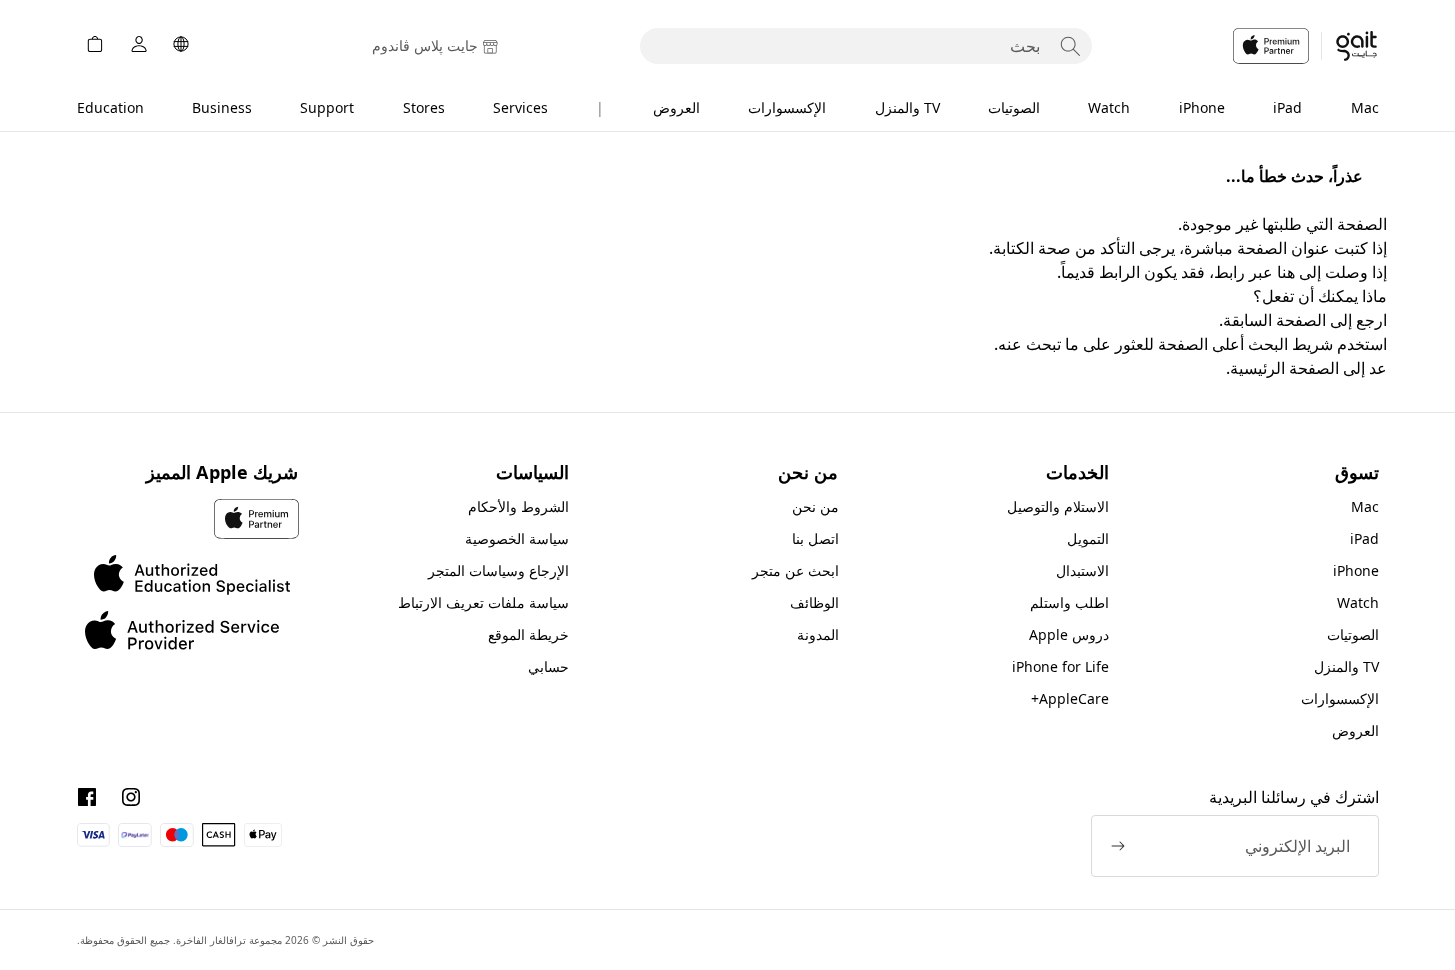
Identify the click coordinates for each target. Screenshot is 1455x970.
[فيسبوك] (87, 797)
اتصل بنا (815, 538)
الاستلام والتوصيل (1058, 506)
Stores (424, 107)
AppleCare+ (1070, 698)
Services (520, 107)
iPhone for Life (1060, 666)
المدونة (818, 634)
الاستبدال (1082, 570)
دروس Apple (1069, 634)
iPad (1287, 107)
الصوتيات (1014, 107)
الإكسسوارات (787, 107)
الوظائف (814, 602)
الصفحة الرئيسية (1284, 368)
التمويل (1088, 538)
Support (327, 107)
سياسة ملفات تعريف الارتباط (483, 602)
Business (222, 107)
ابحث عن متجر (795, 570)
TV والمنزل (907, 107)
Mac (1365, 107)
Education (110, 107)
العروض (676, 107)
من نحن (815, 506)
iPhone (1202, 107)
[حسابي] (139, 46)
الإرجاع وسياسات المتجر (498, 570)
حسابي (548, 666)
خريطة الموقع (528, 634)
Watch (1109, 107)
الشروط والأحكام (518, 506)
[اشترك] (1118, 846)
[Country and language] (181, 46)
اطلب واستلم (1069, 602)
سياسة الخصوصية (517, 538)
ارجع (1371, 320)
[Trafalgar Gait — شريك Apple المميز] (1305, 46)
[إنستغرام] (131, 797)
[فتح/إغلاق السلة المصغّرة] (95, 46)
